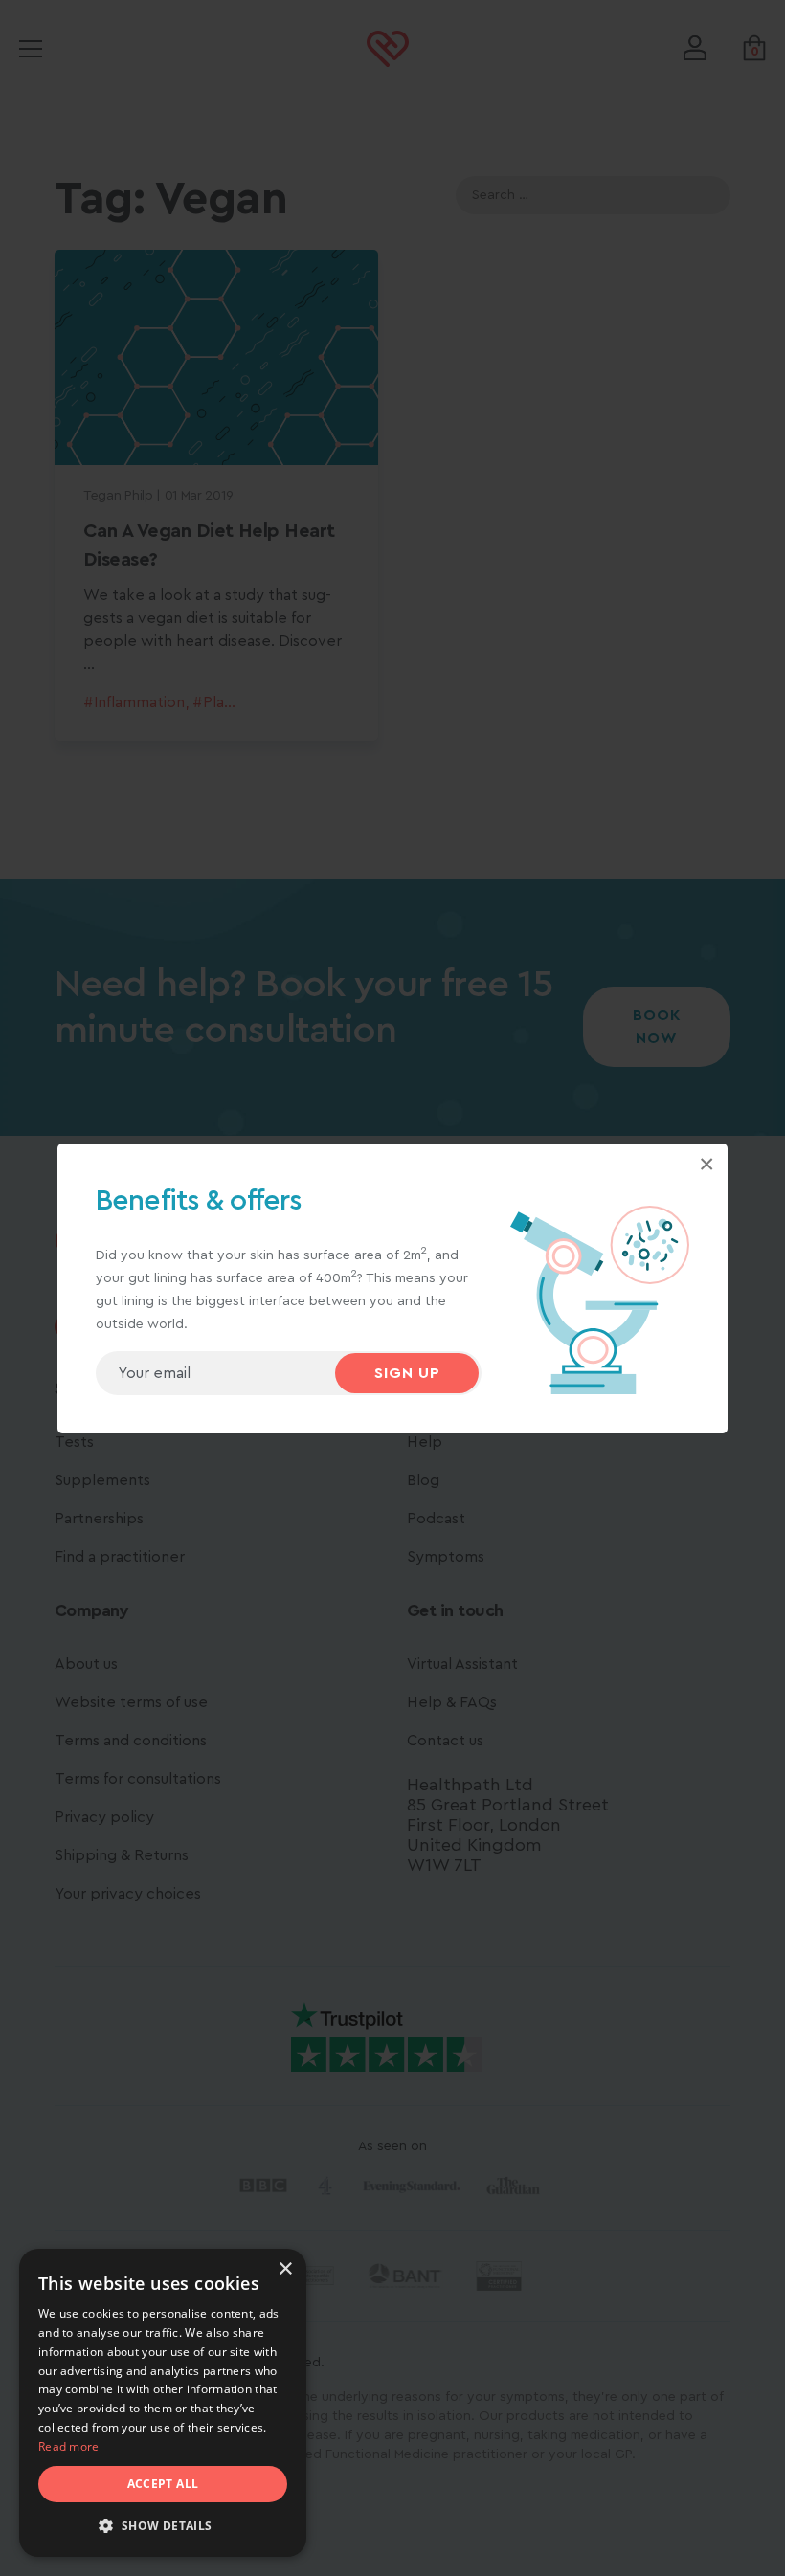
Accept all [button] (163, 2484)
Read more (69, 2446)
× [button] (285, 2269)
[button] (163, 2526)
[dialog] (163, 2403)
